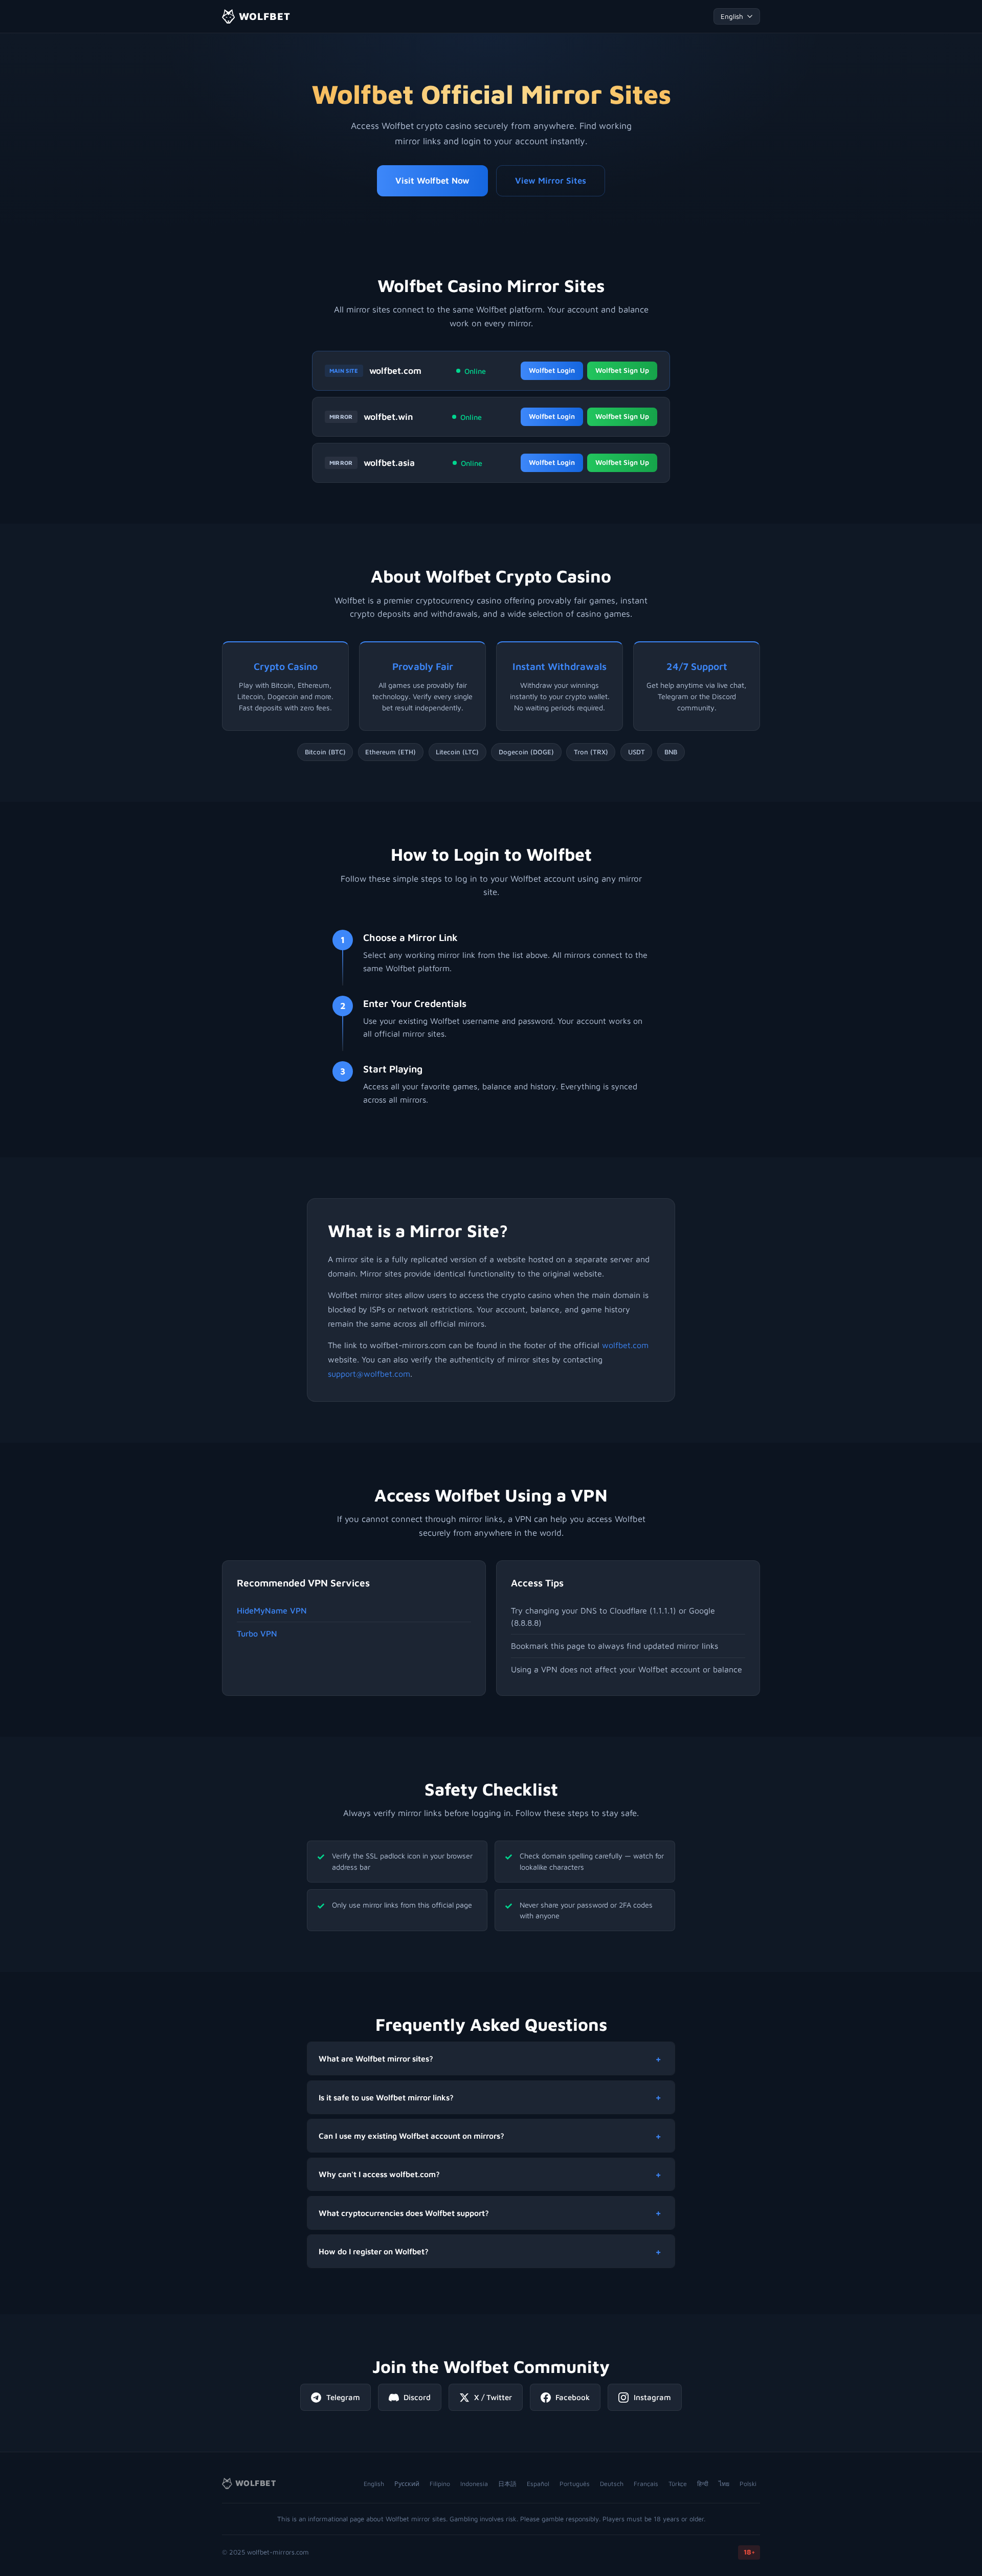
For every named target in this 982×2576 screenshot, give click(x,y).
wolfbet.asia (389, 463)
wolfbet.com (395, 371)
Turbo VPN (257, 1633)
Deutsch (612, 2484)
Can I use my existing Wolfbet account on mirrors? (411, 2136)
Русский (407, 2484)
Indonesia (474, 2484)
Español (538, 2484)
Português (575, 2484)
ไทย (724, 2484)
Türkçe (678, 2484)
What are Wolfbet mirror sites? (376, 2058)
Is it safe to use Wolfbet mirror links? (386, 2097)
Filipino (440, 2484)
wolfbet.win (388, 417)
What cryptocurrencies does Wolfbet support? (404, 2213)
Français (646, 2484)
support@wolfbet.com (369, 1374)
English (374, 2484)
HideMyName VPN (272, 1610)
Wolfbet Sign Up (622, 370)
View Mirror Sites (551, 181)
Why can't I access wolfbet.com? (379, 2174)
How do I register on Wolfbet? (374, 2251)
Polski (748, 2484)
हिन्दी (703, 2484)
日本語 (507, 2484)
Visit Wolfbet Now (432, 181)
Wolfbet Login (552, 370)
